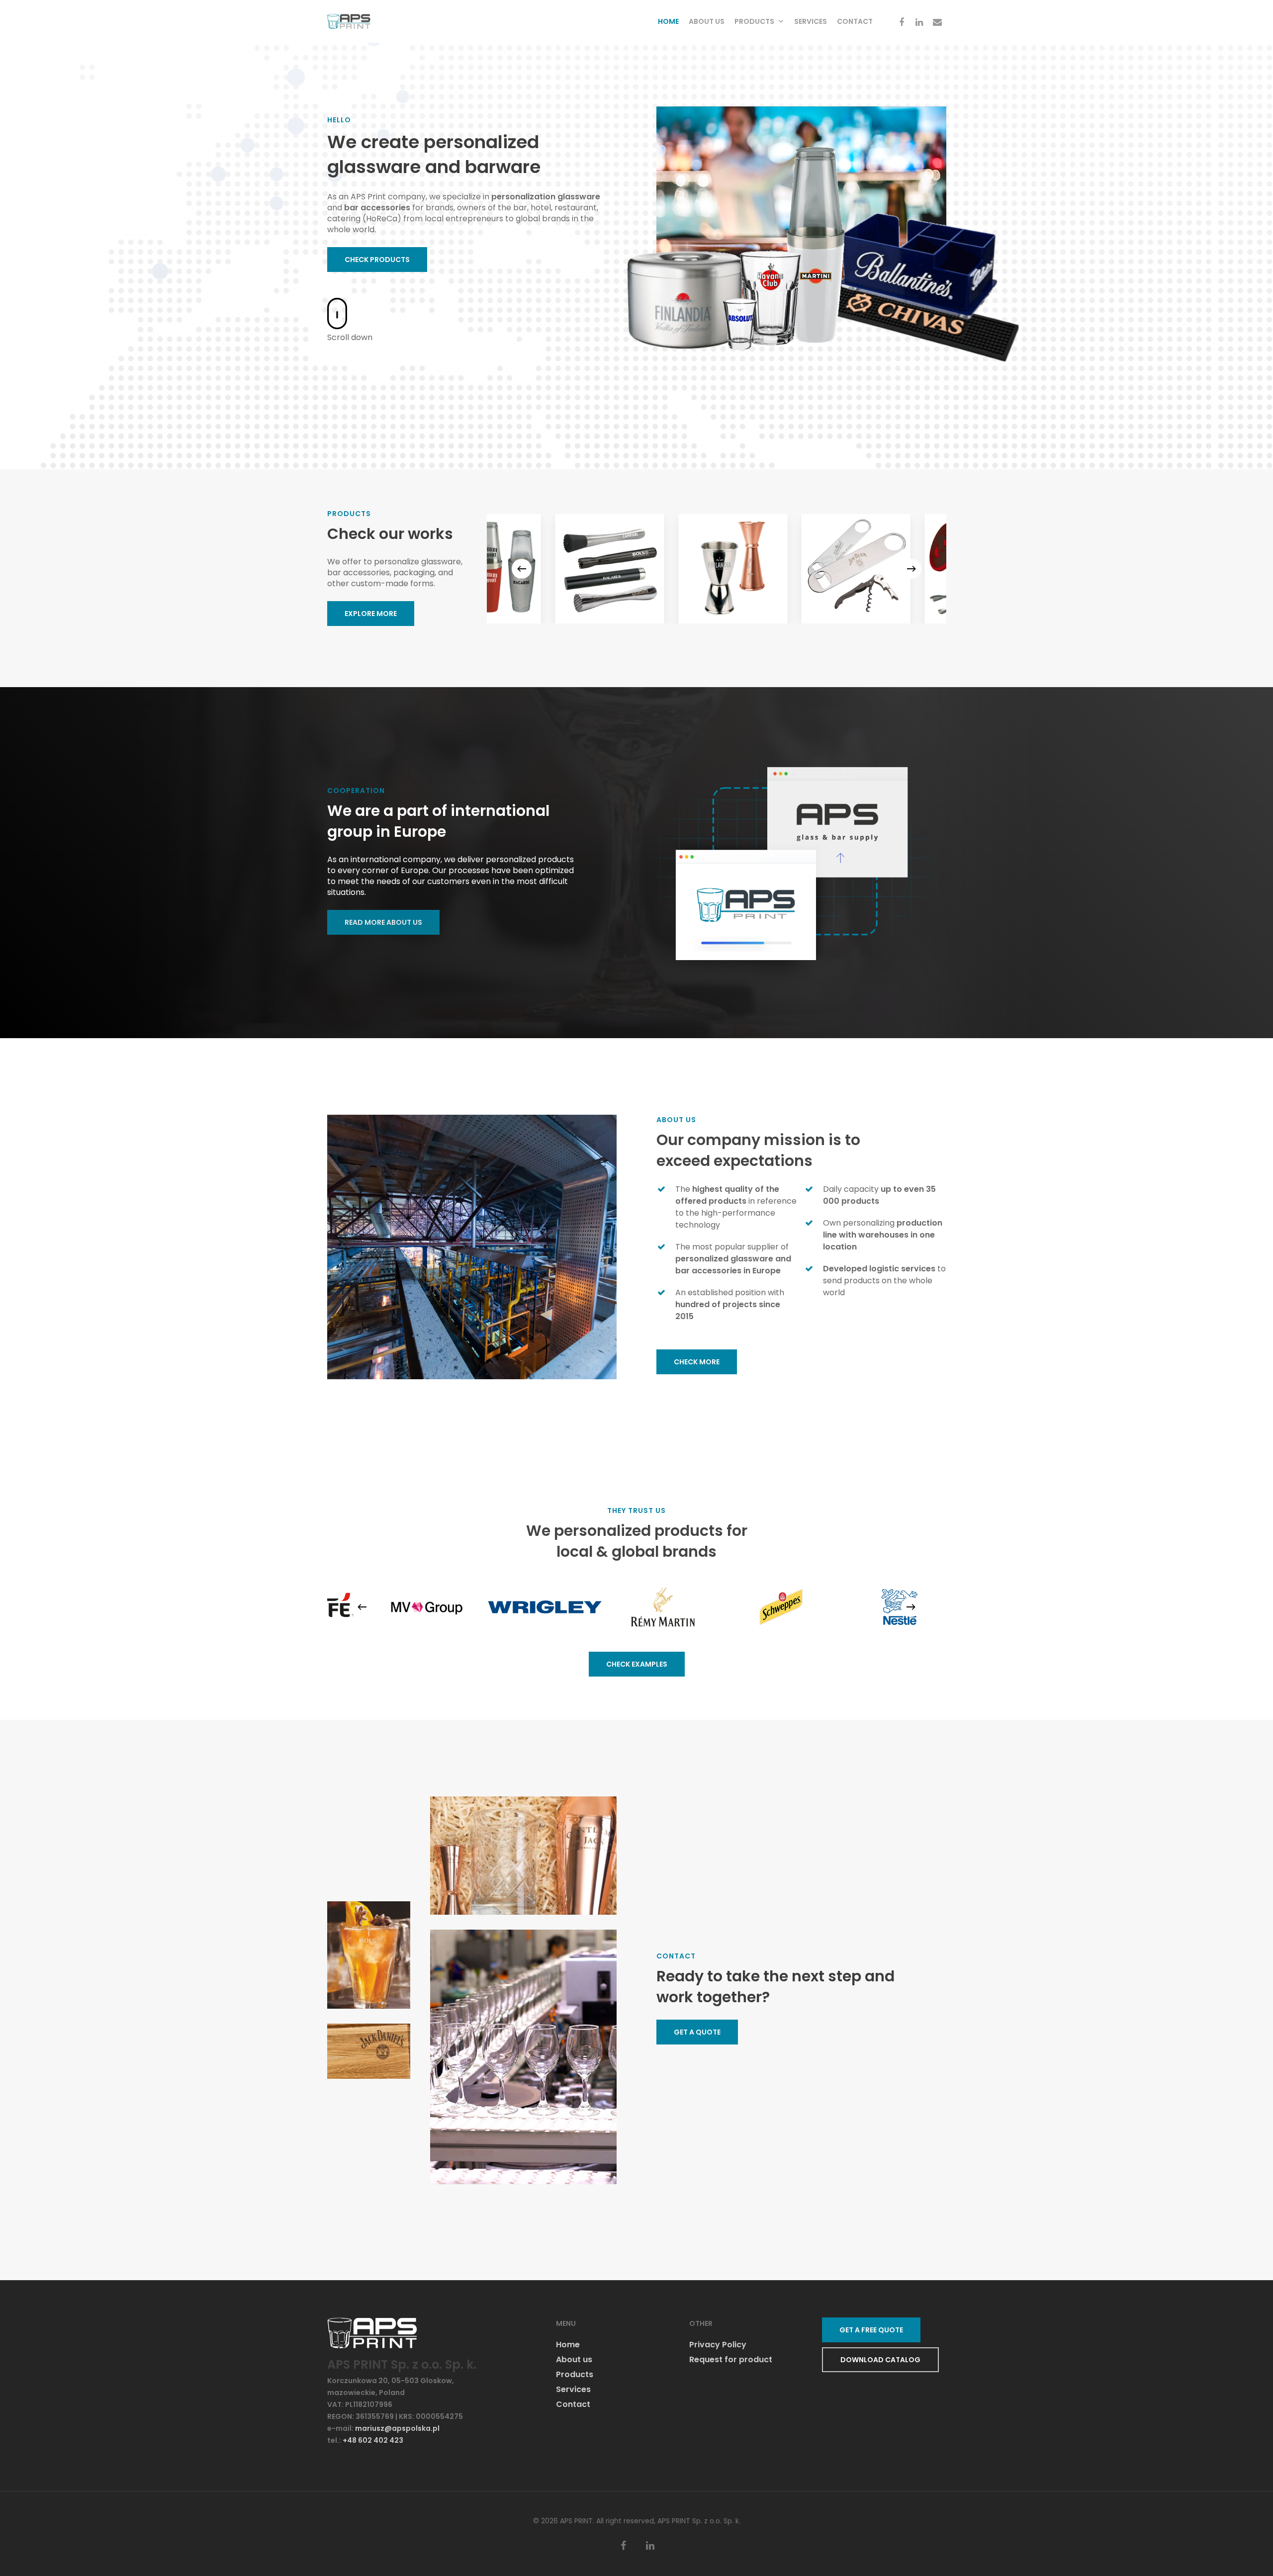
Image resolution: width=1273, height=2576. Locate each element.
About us (574, 2360)
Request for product (731, 2360)
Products (754, 21)
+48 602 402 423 (373, 2440)
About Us (707, 21)
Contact (855, 21)
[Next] (911, 569)
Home (668, 21)
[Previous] (522, 569)
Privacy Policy (718, 2345)
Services (811, 21)
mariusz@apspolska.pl (397, 2428)
